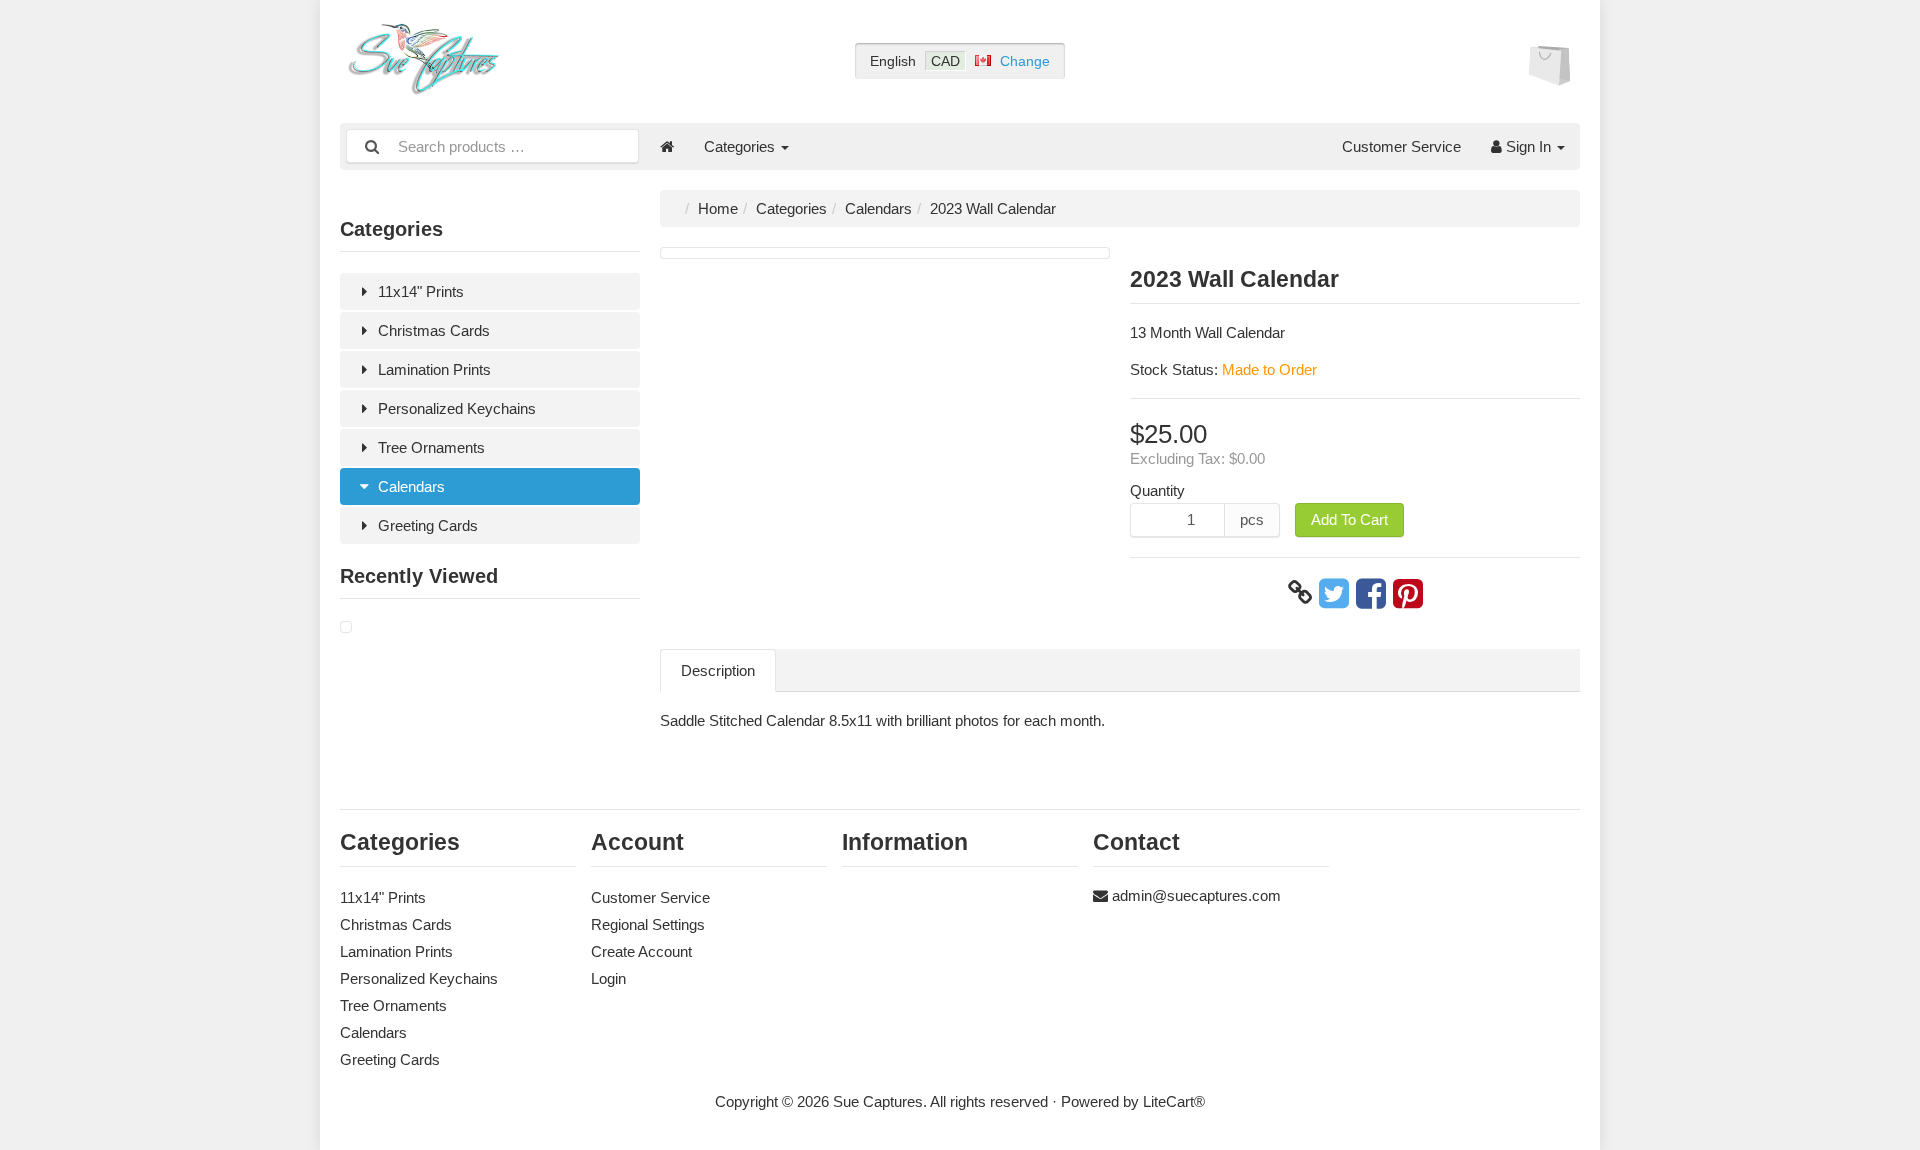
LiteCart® (1174, 1101)
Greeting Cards (426, 525)
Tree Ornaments (429, 447)
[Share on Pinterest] (1408, 593)
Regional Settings (648, 924)
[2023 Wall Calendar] (346, 627)
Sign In (1528, 146)
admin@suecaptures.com (1196, 895)
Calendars (409, 486)
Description (718, 670)
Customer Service (1401, 146)
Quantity (1157, 490)
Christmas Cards (432, 330)
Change (1025, 61)
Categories (741, 146)
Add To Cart (1349, 519)
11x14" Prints (419, 291)
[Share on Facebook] (1371, 593)
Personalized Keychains (455, 408)
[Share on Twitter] (1334, 593)
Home (718, 208)
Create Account (641, 951)
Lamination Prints (432, 369)
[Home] (667, 146)
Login (608, 978)
